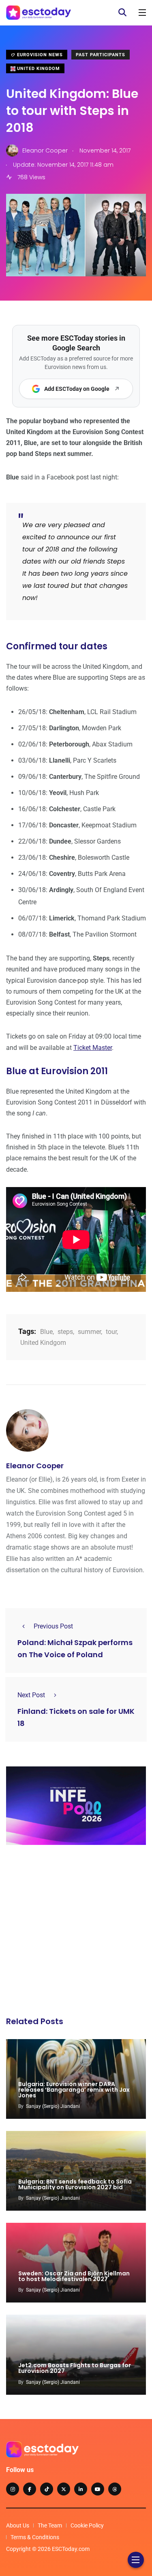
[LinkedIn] (81, 2489)
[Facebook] (30, 2489)
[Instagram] (13, 2489)
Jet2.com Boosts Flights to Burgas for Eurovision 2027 (75, 2368)
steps (65, 1332)
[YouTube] (98, 2489)
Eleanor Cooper (35, 1466)
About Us (18, 2525)
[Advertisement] (76, 1933)
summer (89, 1332)
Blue (46, 1332)
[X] (64, 2489)
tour (111, 1332)
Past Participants (101, 55)
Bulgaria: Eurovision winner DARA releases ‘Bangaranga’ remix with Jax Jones (74, 2090)
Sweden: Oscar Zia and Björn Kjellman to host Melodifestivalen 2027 (74, 2276)
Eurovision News (39, 55)
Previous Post (53, 1626)
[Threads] (115, 2489)
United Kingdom (38, 69)
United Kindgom (43, 1343)
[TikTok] (47, 2489)
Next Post (31, 1695)
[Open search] (122, 13)
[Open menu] (142, 13)
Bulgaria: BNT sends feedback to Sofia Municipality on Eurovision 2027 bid (75, 2184)
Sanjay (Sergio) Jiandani (53, 2106)
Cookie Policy (87, 2525)
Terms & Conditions (35, 2537)
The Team (50, 2525)
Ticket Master (93, 1048)
